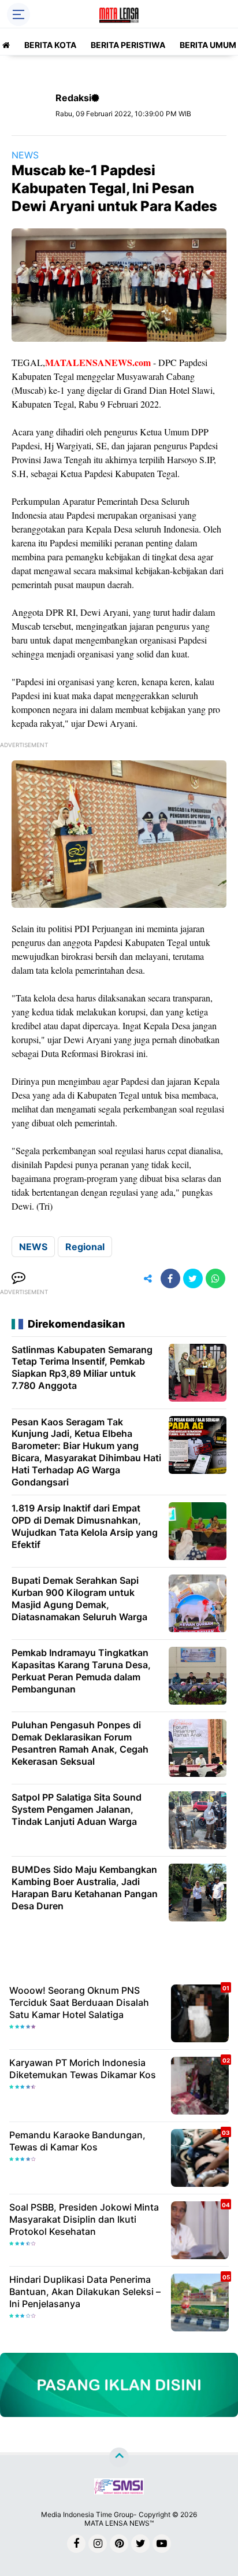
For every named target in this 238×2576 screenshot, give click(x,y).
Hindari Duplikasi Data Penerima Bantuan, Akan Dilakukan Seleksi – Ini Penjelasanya (85, 2292)
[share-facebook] (170, 1278)
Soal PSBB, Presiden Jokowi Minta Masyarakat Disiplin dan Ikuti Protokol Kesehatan (84, 2219)
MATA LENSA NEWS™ (119, 2523)
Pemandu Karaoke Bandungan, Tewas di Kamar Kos (77, 2141)
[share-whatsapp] (215, 1278)
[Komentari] (18, 1278)
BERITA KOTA (50, 45)
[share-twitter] (193, 1278)
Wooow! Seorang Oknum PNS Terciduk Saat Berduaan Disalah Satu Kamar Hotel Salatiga (79, 2002)
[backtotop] (119, 2457)
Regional (85, 1247)
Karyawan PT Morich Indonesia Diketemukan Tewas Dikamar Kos (83, 2069)
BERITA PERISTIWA (128, 45)
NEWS (25, 155)
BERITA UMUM (208, 45)
